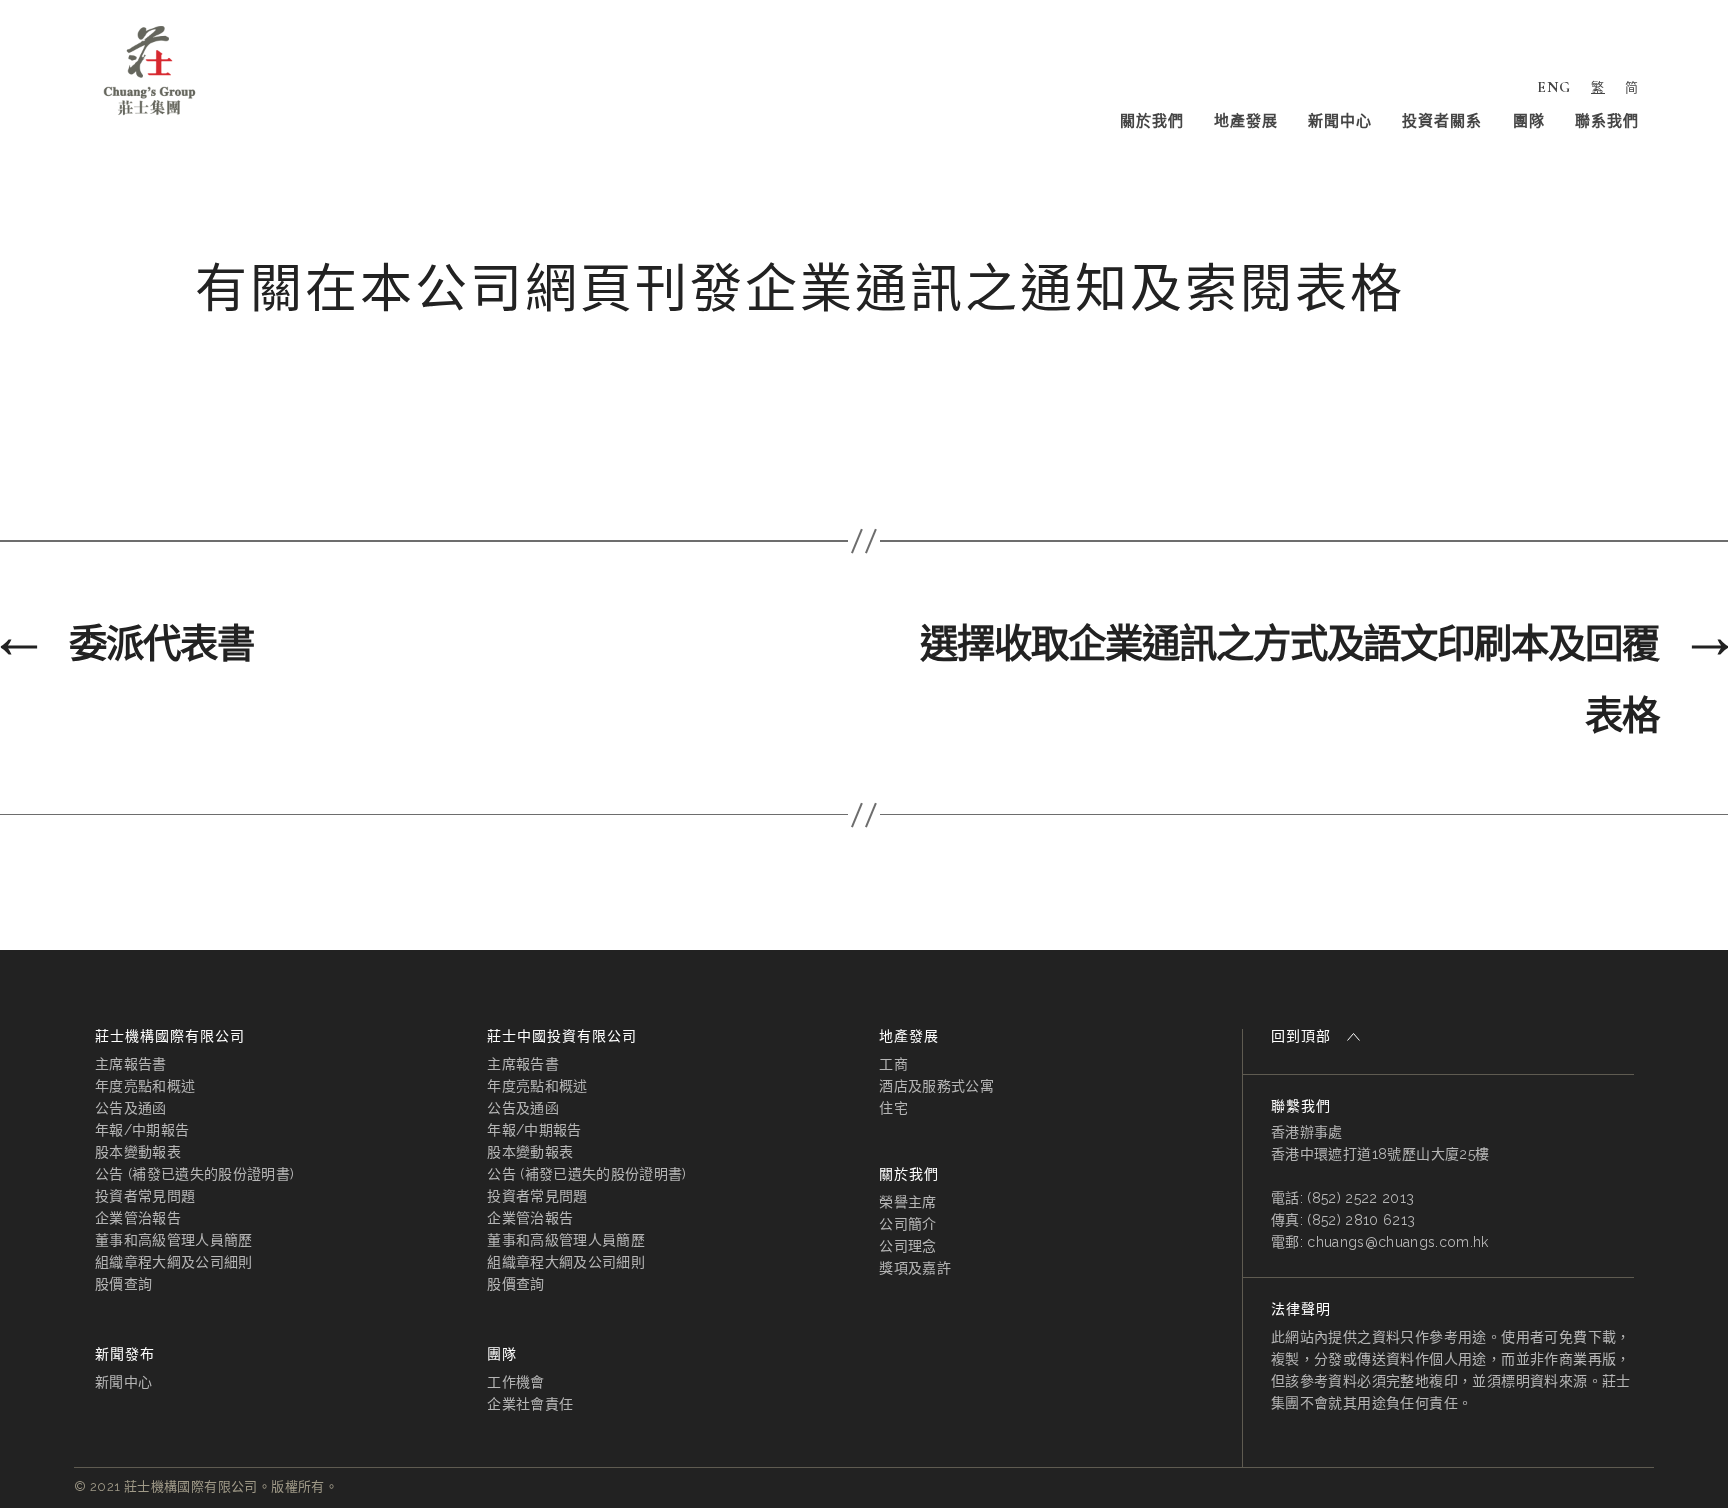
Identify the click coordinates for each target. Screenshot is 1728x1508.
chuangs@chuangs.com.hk (1397, 1242)
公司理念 (907, 1246)
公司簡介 (907, 1224)
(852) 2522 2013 (1360, 1198)
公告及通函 (131, 1108)
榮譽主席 (907, 1202)
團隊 (1529, 121)
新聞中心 (1340, 121)
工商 (893, 1064)
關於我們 (1152, 121)
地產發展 (1246, 121)
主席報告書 (131, 1064)
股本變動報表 (138, 1152)
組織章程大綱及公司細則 (174, 1262)
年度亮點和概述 (145, 1086)
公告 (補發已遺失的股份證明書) (194, 1174)
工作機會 (515, 1382)
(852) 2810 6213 (1361, 1220)
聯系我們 (1607, 121)
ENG (1554, 87)
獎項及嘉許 (915, 1268)
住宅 (893, 1108)
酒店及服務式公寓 (936, 1086)
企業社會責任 (530, 1404)
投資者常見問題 (145, 1196)
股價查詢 (123, 1284)
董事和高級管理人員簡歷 (174, 1240)
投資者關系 (1442, 121)
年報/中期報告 (142, 1130)
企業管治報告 (138, 1218)
